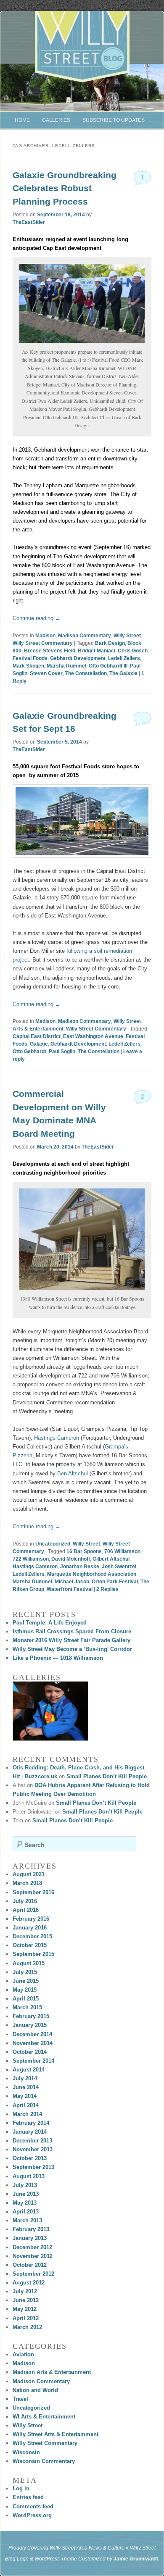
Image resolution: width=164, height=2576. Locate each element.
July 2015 (25, 1972)
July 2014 (25, 2078)
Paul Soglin (62, 1051)
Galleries (56, 120)
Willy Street (127, 636)
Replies (107, 1589)
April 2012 (26, 2318)
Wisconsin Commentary (44, 2461)
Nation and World (35, 2390)
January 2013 (30, 2238)
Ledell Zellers (124, 658)
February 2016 (31, 1919)
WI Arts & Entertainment (44, 2417)
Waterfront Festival (70, 1589)
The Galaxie (123, 673)
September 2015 (33, 1954)
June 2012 (26, 2300)
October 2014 (30, 2052)
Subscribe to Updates (114, 120)
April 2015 (26, 1999)
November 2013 (33, 2149)
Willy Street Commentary (43, 643)
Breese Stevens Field (50, 651)
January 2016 (30, 1928)
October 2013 (30, 2158)
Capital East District (37, 1036)
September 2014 (33, 2061)
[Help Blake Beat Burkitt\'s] (50, 1711)
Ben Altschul (73, 1473)
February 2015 (31, 2016)
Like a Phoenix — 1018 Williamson (58, 1658)
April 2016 (26, 1910)
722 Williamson (31, 1559)
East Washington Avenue (93, 1036)
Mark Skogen (28, 666)
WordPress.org (32, 2515)
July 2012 (25, 2291)
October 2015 (30, 1945)
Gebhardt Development (78, 658)
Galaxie (39, 1044)
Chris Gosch (133, 651)
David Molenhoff (71, 1559)
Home (22, 120)
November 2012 (33, 2256)
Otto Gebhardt (29, 1051)
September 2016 (33, 1892)
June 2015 (26, 1981)
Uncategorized (53, 1544)
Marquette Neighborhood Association (92, 1574)
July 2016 (25, 1901)
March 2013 (27, 2220)
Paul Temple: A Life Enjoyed (50, 1623)
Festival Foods (30, 658)
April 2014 (26, 2105)
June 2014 (26, 2087)
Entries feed (28, 2497)
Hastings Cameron (56, 1438)
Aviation (23, 2354)
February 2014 (31, 2123)
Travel (20, 2399)
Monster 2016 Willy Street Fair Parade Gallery (71, 1640)
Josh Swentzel (119, 1567)
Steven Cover (46, 673)
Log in (21, 2488)
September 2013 (33, 2167)
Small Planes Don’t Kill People (107, 1776)
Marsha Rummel (66, 666)
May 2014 (25, 2096)
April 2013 (26, 2212)
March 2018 (27, 1883)
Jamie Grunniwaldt (136, 2559)
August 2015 (29, 1963)
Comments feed (33, 2506)
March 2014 (27, 2114)
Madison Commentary (85, 636)
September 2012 (33, 2274)
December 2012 (32, 2247)
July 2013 (25, 2185)
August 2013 (29, 2176)
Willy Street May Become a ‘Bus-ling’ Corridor (72, 1649)
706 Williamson (122, 1551)
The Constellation (86, 673)
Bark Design (110, 643)
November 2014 (33, 2043)
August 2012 (29, 2283)
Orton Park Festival (115, 1582)
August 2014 (29, 2070)
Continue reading (37, 618)
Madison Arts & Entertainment (52, 2372)
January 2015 (30, 2025)
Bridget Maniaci (97, 651)
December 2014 (32, 2034)
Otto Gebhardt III (108, 666)
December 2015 (32, 1936)
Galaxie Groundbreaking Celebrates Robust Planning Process (65, 188)
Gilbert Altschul (111, 1559)
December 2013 (32, 2141)
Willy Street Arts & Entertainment (56, 2434)
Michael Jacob (72, 1582)
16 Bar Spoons (84, 1551)
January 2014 (30, 2132)
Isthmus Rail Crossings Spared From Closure (72, 1631)
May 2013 (25, 2203)
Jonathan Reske (80, 1567)
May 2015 (25, 1990)
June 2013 (26, 2194)
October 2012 (30, 2265)
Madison (45, 636)
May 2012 (25, 2309)
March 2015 (27, 2007)
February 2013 (31, 2229)
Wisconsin (26, 2452)
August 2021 (29, 1874)
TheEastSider (29, 222)
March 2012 (27, 2327)
